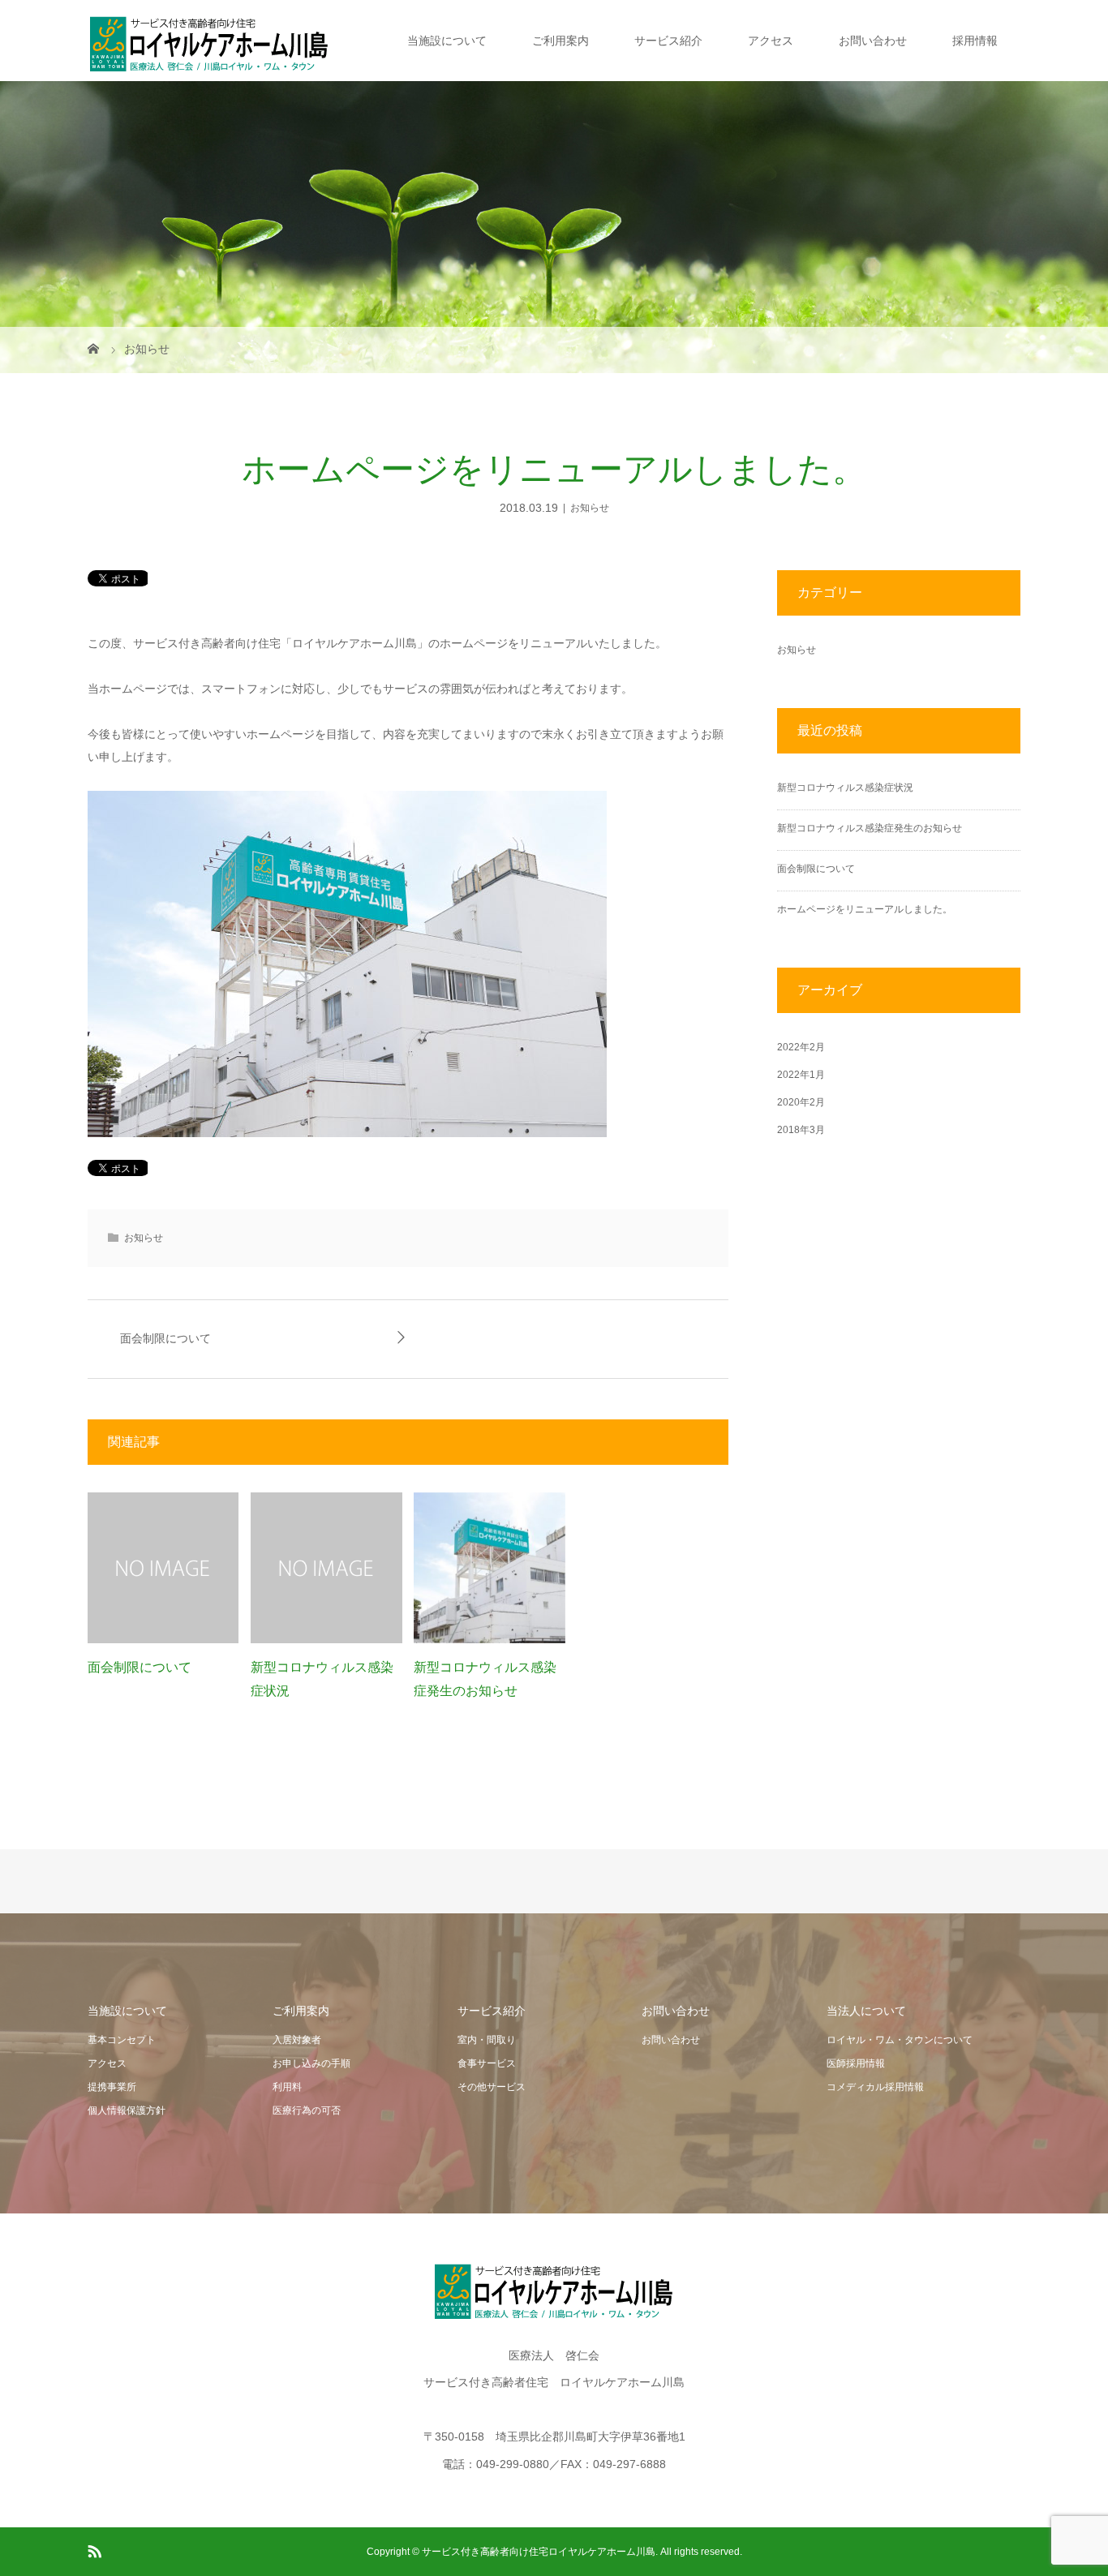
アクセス (771, 41)
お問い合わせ (873, 41)
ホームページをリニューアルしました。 (865, 909)
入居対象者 (297, 2040)
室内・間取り (487, 2040)
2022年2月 (801, 1047)
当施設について (447, 41)
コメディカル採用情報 (875, 2087)
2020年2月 (801, 1102)
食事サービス (487, 2063)
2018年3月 (801, 1130)
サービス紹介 (668, 41)
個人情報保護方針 (127, 2110)
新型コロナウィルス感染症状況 (845, 788)
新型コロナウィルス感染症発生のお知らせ (870, 828)
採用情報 (975, 41)
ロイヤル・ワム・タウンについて (900, 2040)
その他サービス (492, 2087)
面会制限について (165, 1339)
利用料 (287, 2087)
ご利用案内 (560, 41)
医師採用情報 (856, 2063)
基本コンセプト (122, 2040)
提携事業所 (112, 2087)
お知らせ (590, 508)
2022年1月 (801, 1075)
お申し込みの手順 (311, 2063)
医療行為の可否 (307, 2110)
